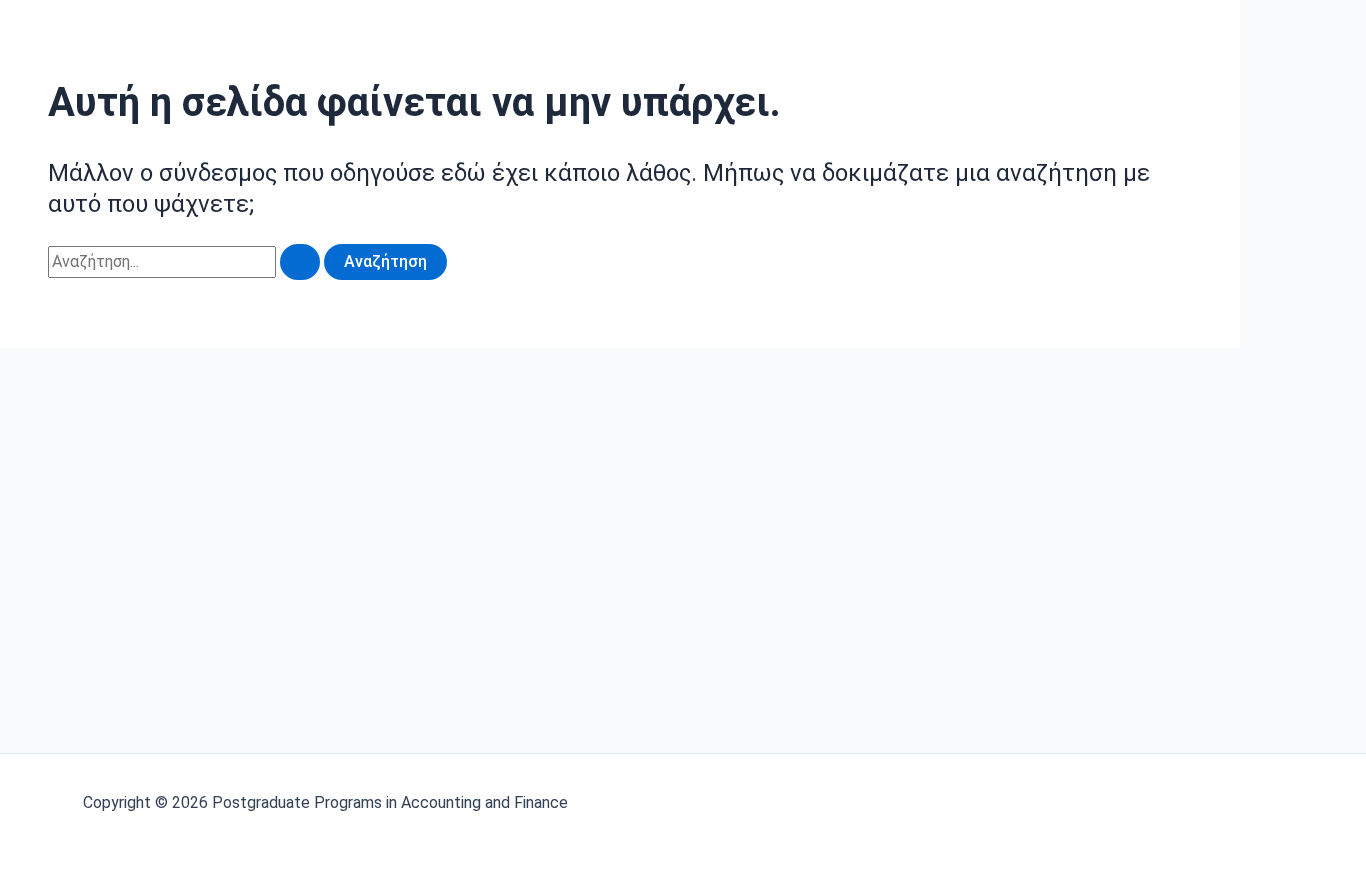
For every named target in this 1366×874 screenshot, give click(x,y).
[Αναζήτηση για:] (186, 261)
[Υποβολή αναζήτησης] (300, 262)
